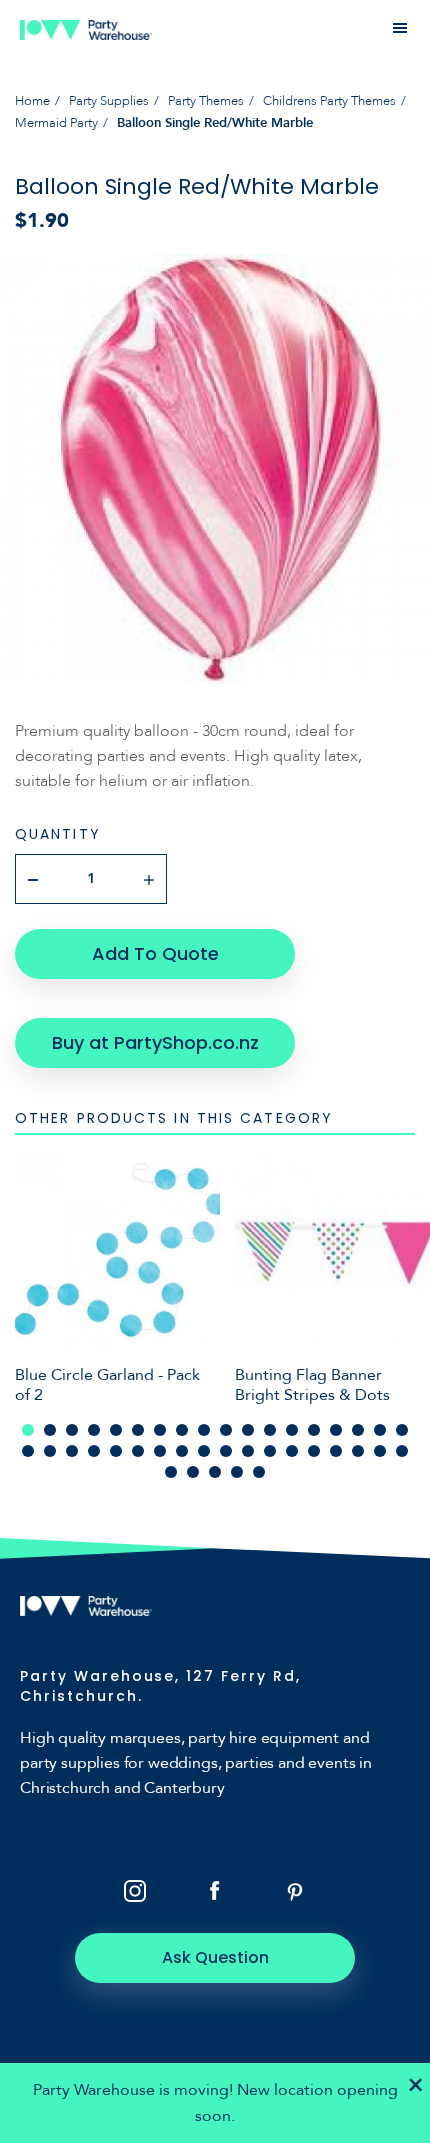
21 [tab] (72, 1451)
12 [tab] (270, 1430)
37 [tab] (171, 1472)
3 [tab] (72, 1430)
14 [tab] (314, 1430)
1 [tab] (28, 1430)
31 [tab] (292, 1451)
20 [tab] (50, 1451)
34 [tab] (358, 1451)
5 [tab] (116, 1430)
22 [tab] (94, 1451)
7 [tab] (160, 1430)
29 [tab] (248, 1451)
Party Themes (206, 101)
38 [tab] (193, 1472)
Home (32, 101)
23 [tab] (116, 1451)
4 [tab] (94, 1430)
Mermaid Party (56, 123)
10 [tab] (226, 1430)
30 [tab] (270, 1451)
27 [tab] (204, 1451)
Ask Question (215, 1957)
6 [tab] (138, 1430)
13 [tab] (292, 1430)
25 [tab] (160, 1451)
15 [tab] (336, 1430)
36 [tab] (402, 1451)
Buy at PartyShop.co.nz (155, 1042)
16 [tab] (358, 1430)
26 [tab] (182, 1451)
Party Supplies (109, 101)
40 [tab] (237, 1472)
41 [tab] (259, 1472)
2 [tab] (50, 1430)
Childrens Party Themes (329, 101)
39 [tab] (215, 1472)
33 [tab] (336, 1451)
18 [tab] (402, 1430)
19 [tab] (28, 1451)
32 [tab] (314, 1451)
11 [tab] (248, 1430)
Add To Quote (155, 953)
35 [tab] (380, 1451)
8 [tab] (182, 1430)
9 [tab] (204, 1430)
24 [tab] (138, 1451)
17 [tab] (380, 1430)
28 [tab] (226, 1451)
